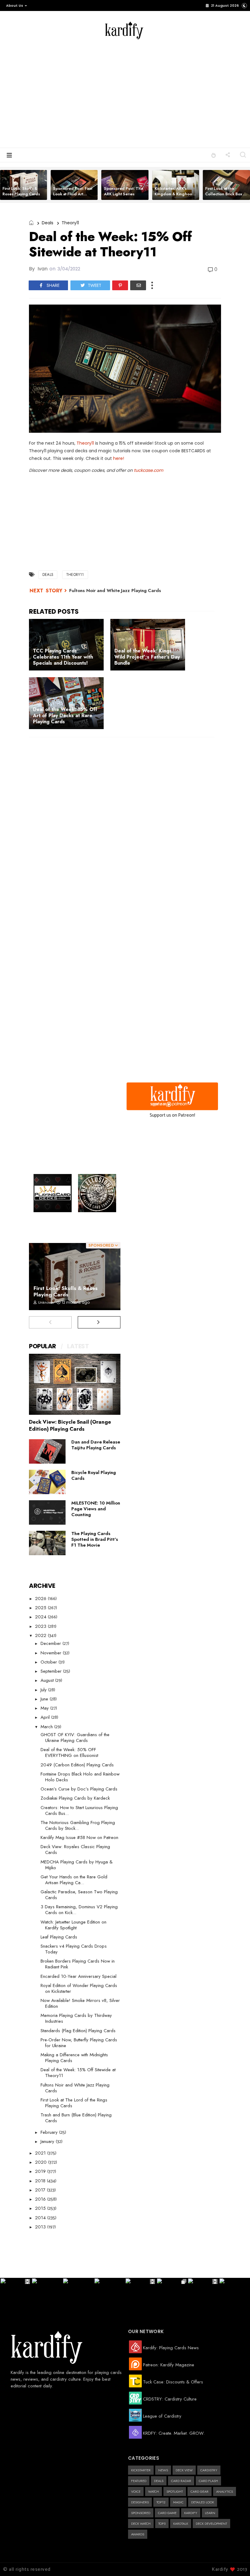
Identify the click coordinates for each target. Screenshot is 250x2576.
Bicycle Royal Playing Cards (94, 1475)
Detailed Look (203, 2502)
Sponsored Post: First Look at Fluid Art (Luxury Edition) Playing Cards (73, 197)
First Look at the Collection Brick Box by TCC (226, 194)
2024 (41, 1617)
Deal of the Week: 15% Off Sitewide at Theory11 (78, 2073)
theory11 (70, 223)
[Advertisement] (152, 92)
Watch (154, 2491)
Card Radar (181, 2481)
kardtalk (181, 2524)
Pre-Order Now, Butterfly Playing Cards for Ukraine (79, 2043)
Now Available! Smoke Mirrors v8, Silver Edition (80, 2003)
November (52, 1653)
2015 (41, 2208)
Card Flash (208, 2481)
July (44, 1690)
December (52, 1643)
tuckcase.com (148, 470)
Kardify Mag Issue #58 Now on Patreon (79, 1837)
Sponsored (141, 2513)
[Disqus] (125, 821)
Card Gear (200, 2491)
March (47, 1727)
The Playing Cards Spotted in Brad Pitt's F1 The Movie (95, 1539)
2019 (41, 2171)
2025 (41, 1608)
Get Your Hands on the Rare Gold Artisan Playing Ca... (74, 1880)
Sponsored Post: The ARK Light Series (124, 191)
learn (210, 2513)
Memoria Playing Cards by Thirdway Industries (76, 2018)
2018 (41, 2181)
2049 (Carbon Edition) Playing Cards (77, 1765)
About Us (15, 5)
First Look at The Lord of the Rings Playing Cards (74, 2103)
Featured (139, 2481)
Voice (136, 2491)
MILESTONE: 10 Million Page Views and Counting (96, 1509)
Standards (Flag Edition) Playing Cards (78, 2031)
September (52, 1671)
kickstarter (141, 2470)
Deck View (184, 2470)
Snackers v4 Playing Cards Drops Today (74, 1949)
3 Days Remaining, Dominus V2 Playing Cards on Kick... (79, 1910)
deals (48, 223)
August (48, 1680)
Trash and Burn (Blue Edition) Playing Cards (76, 2118)
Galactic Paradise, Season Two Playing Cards (79, 1895)
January (48, 2141)
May (45, 1708)
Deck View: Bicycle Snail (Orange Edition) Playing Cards (70, 1425)
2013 (41, 2227)
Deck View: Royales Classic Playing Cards (75, 1850)
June (45, 1699)
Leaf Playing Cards (59, 1937)
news (163, 2470)
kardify (191, 2513)
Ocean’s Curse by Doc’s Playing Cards (79, 1789)
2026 (41, 1599)
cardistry (209, 2470)
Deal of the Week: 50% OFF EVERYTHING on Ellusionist (69, 1752)
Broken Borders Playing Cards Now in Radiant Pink (78, 1964)
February (50, 2132)
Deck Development (211, 2524)
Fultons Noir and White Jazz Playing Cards (115, 591)
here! (119, 458)
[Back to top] (235, 2561)
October (50, 1662)
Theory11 (85, 443)
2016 (41, 2199)
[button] (15, 5)
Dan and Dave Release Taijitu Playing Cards (96, 1445)
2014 (41, 2218)
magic (178, 2502)
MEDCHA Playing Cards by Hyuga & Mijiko (77, 1865)
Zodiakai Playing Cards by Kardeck (75, 1798)
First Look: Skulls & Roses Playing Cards (21, 191)
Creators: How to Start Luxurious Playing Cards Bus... (79, 1810)
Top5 (162, 2524)
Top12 (161, 2502)
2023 (41, 1626)
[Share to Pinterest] (120, 285)
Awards (138, 2534)
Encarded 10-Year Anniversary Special (79, 1976)
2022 (41, 1635)
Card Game (167, 2513)
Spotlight (175, 2491)
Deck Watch (141, 2524)
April (46, 1717)
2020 (42, 2162)
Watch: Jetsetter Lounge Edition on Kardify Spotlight (73, 1925)
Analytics (225, 2491)
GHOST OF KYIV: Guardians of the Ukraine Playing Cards (75, 1738)
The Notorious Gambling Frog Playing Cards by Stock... (78, 1825)
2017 (41, 2190)
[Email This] (138, 285)
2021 (41, 2153)
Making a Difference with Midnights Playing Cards (74, 2058)
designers (140, 2502)
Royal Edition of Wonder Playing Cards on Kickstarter (79, 1988)
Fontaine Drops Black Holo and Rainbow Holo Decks (80, 1777)
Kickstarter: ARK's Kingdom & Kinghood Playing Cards (175, 194)
